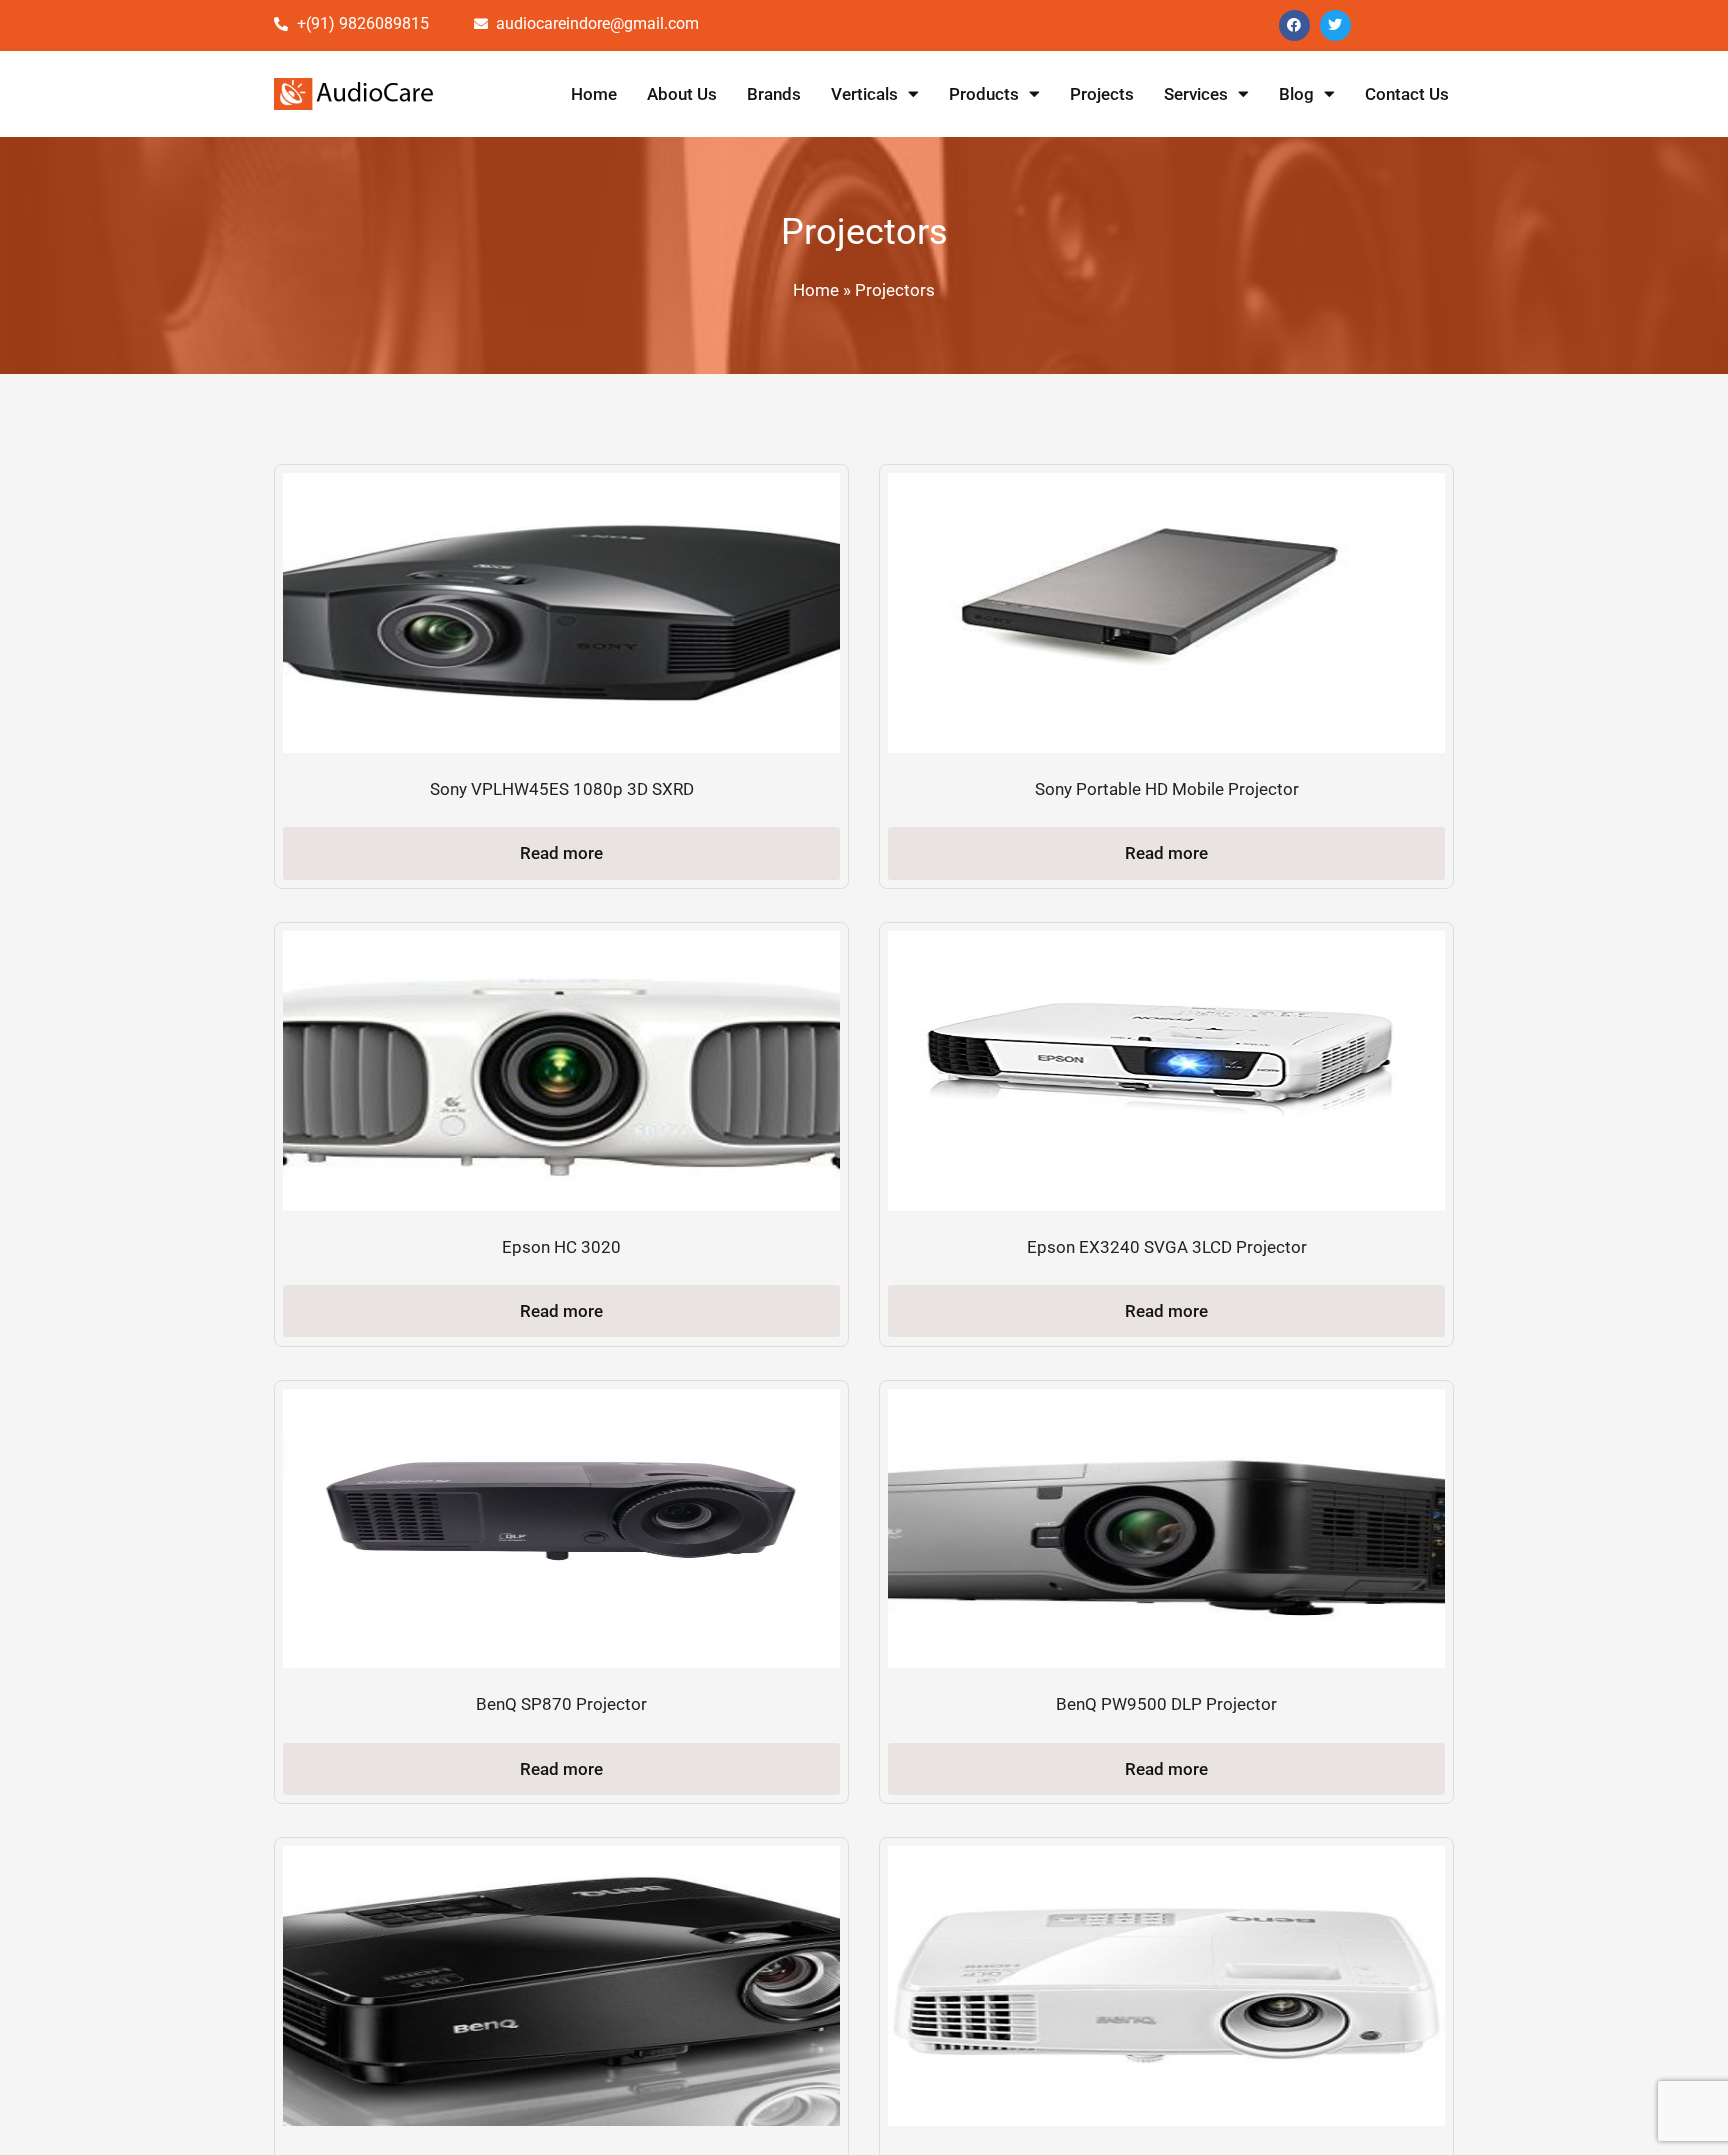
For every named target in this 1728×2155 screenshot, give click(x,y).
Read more (561, 853)
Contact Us (1407, 94)
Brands (774, 94)
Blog (1296, 94)
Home (594, 94)
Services (1196, 94)
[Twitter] (1335, 25)
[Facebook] (1294, 25)
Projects (1102, 94)
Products (984, 94)
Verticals (864, 94)
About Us (682, 94)
